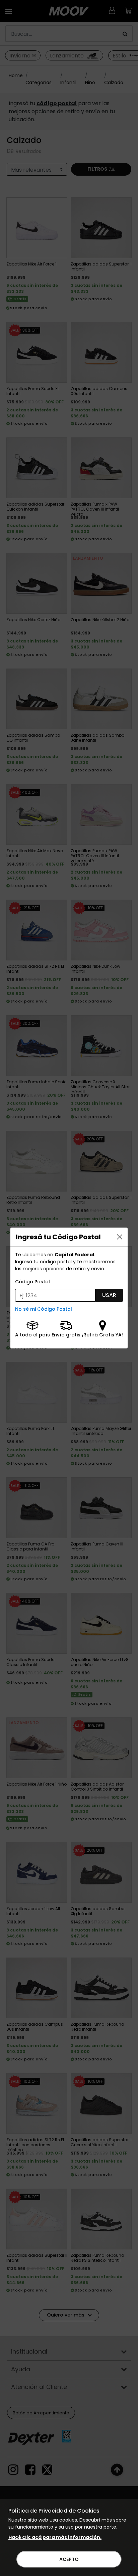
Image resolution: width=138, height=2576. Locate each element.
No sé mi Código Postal (44, 1309)
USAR (109, 1295)
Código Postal (32, 1282)
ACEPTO (69, 2559)
